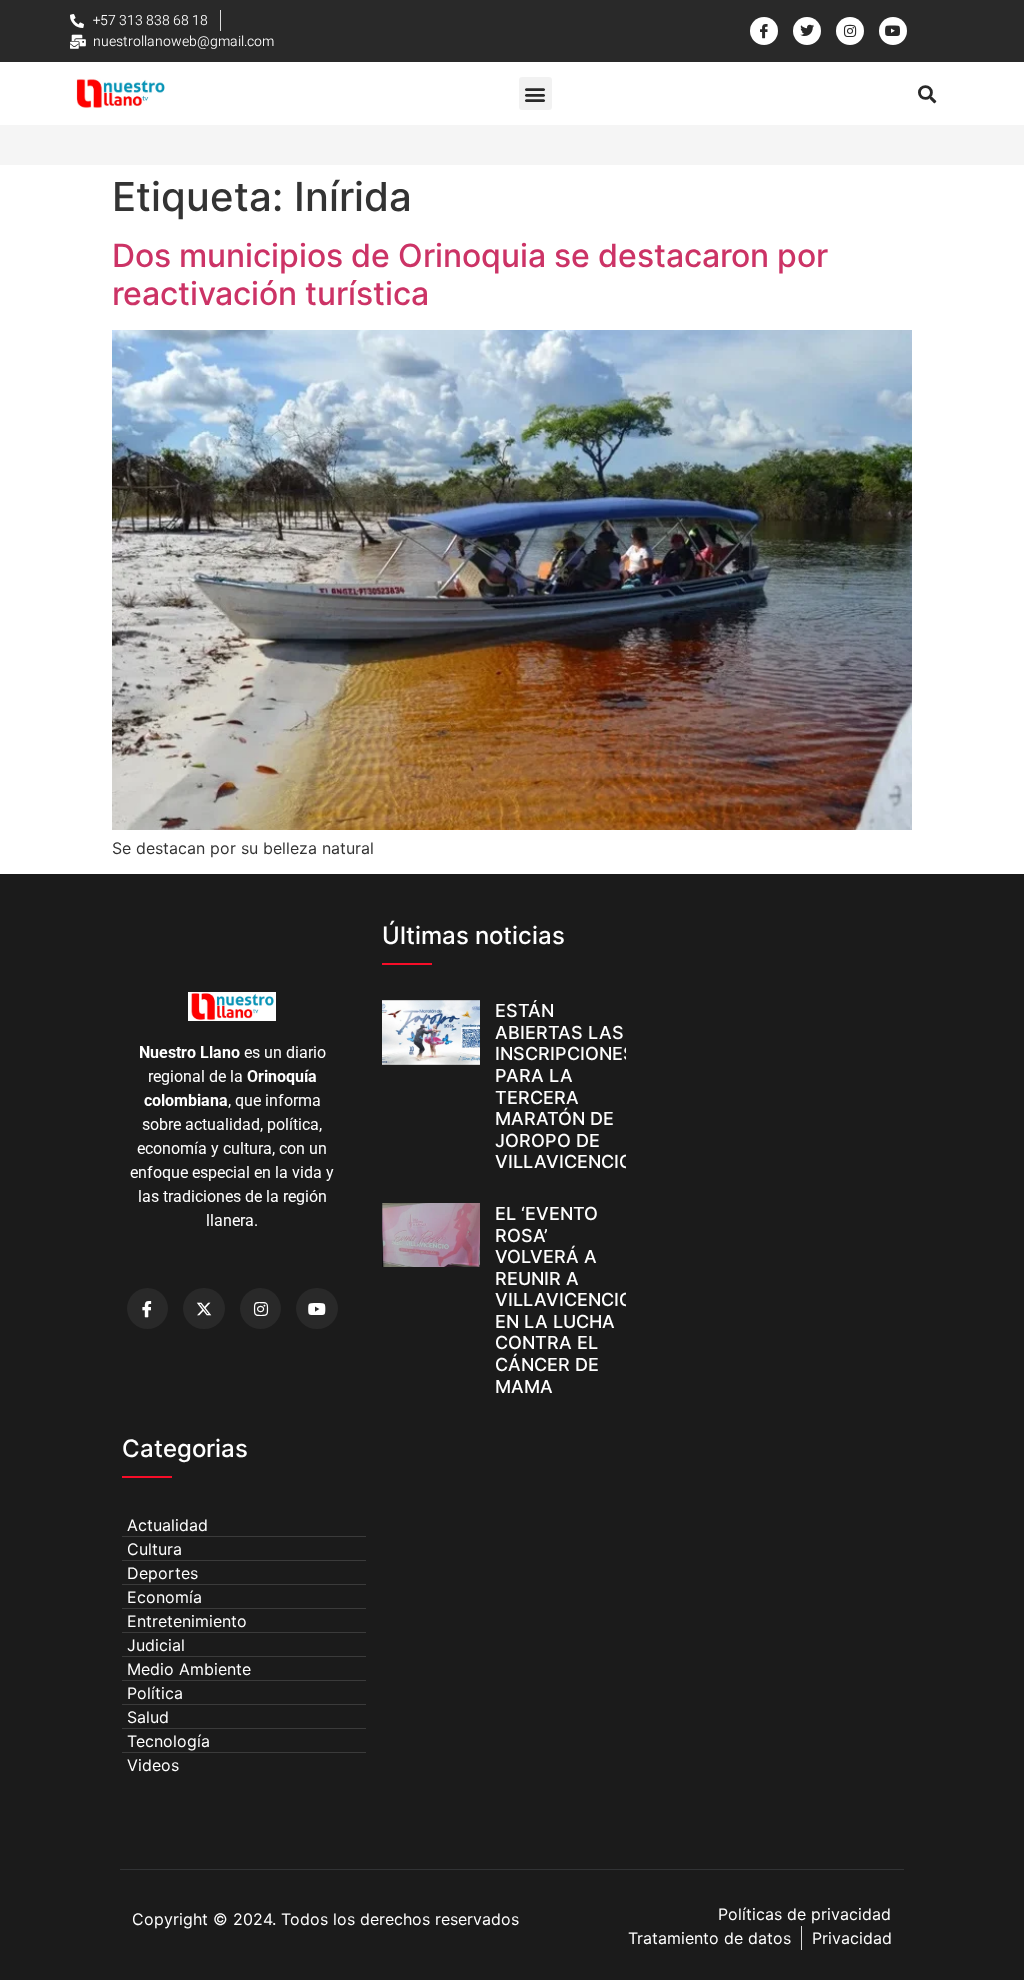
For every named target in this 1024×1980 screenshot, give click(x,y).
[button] (535, 93)
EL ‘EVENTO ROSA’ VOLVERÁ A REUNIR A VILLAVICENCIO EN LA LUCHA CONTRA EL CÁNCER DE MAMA (564, 1300)
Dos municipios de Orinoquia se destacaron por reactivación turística (470, 274)
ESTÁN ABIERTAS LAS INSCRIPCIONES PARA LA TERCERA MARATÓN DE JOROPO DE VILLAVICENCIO (565, 1086)
